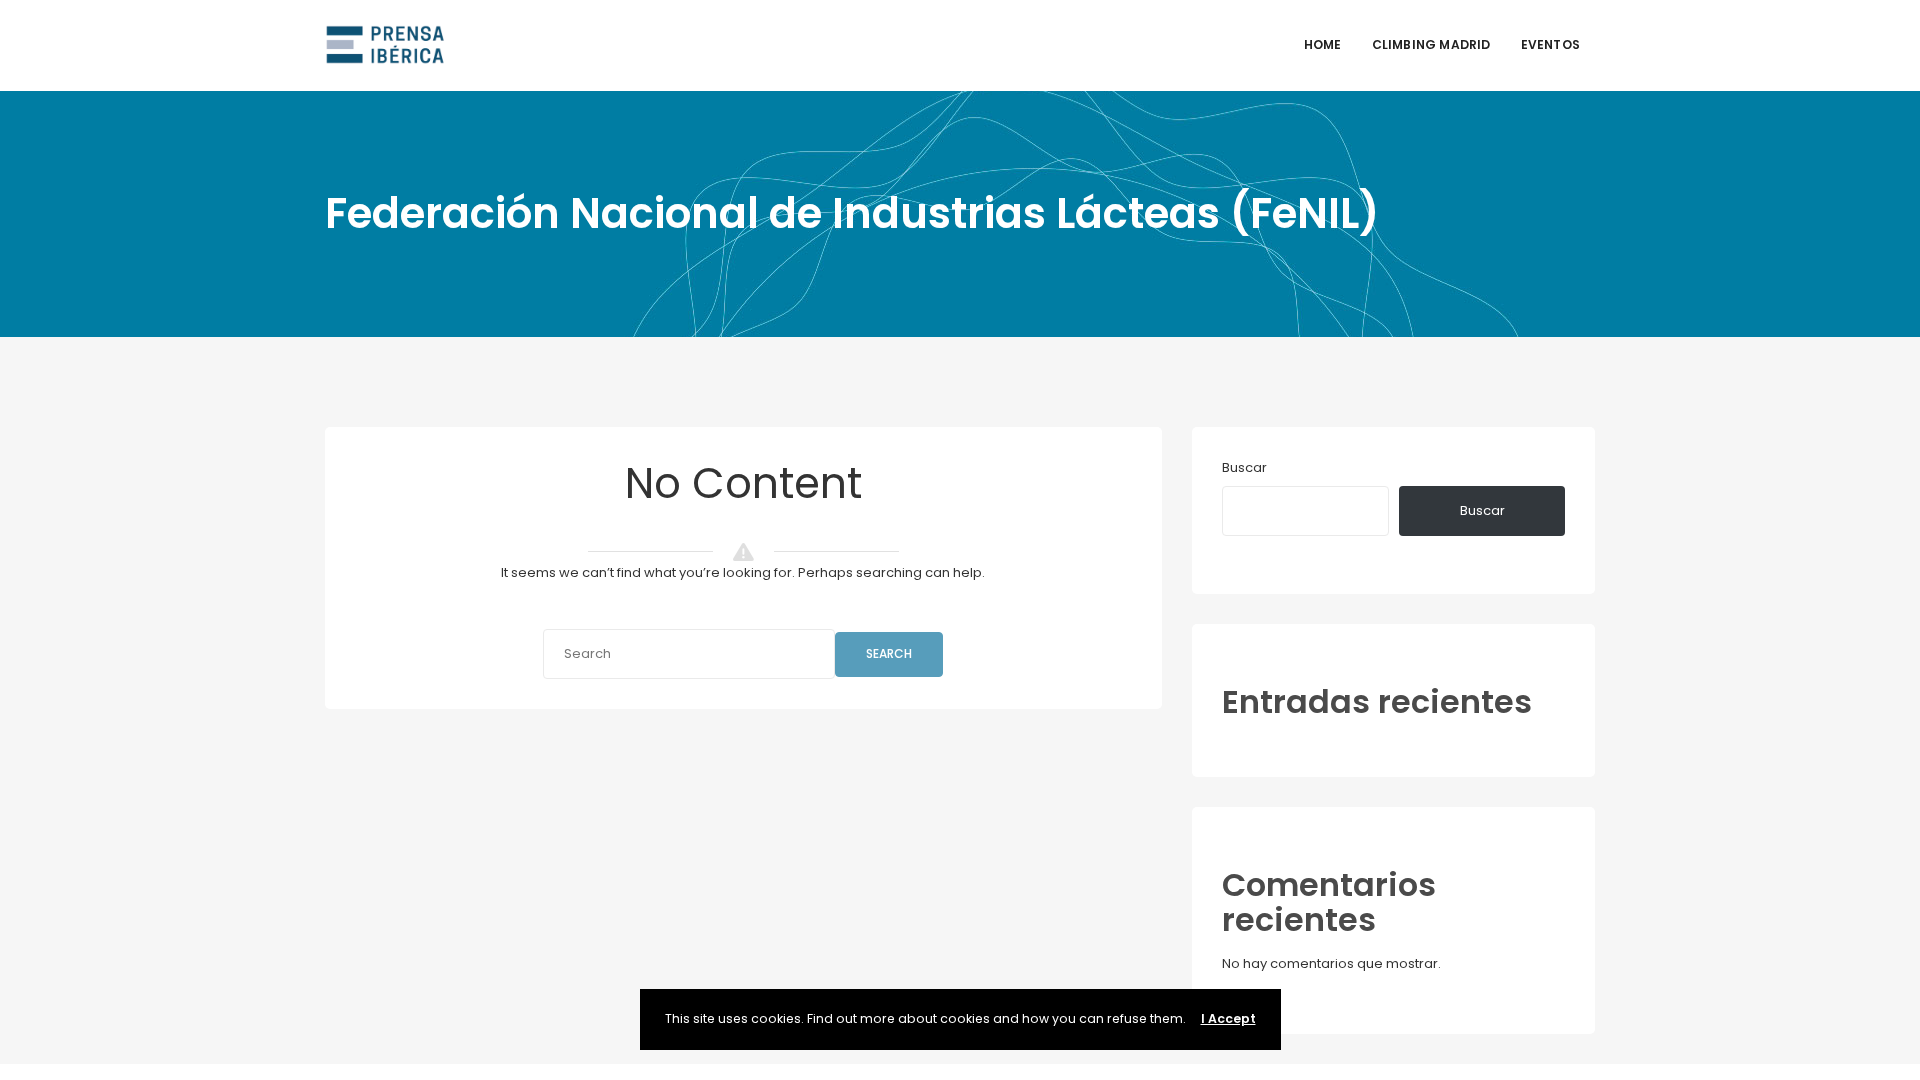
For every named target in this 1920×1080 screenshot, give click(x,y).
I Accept (1228, 1018)
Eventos (1550, 44)
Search (889, 653)
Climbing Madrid (1431, 44)
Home (1323, 44)
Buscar (1244, 467)
